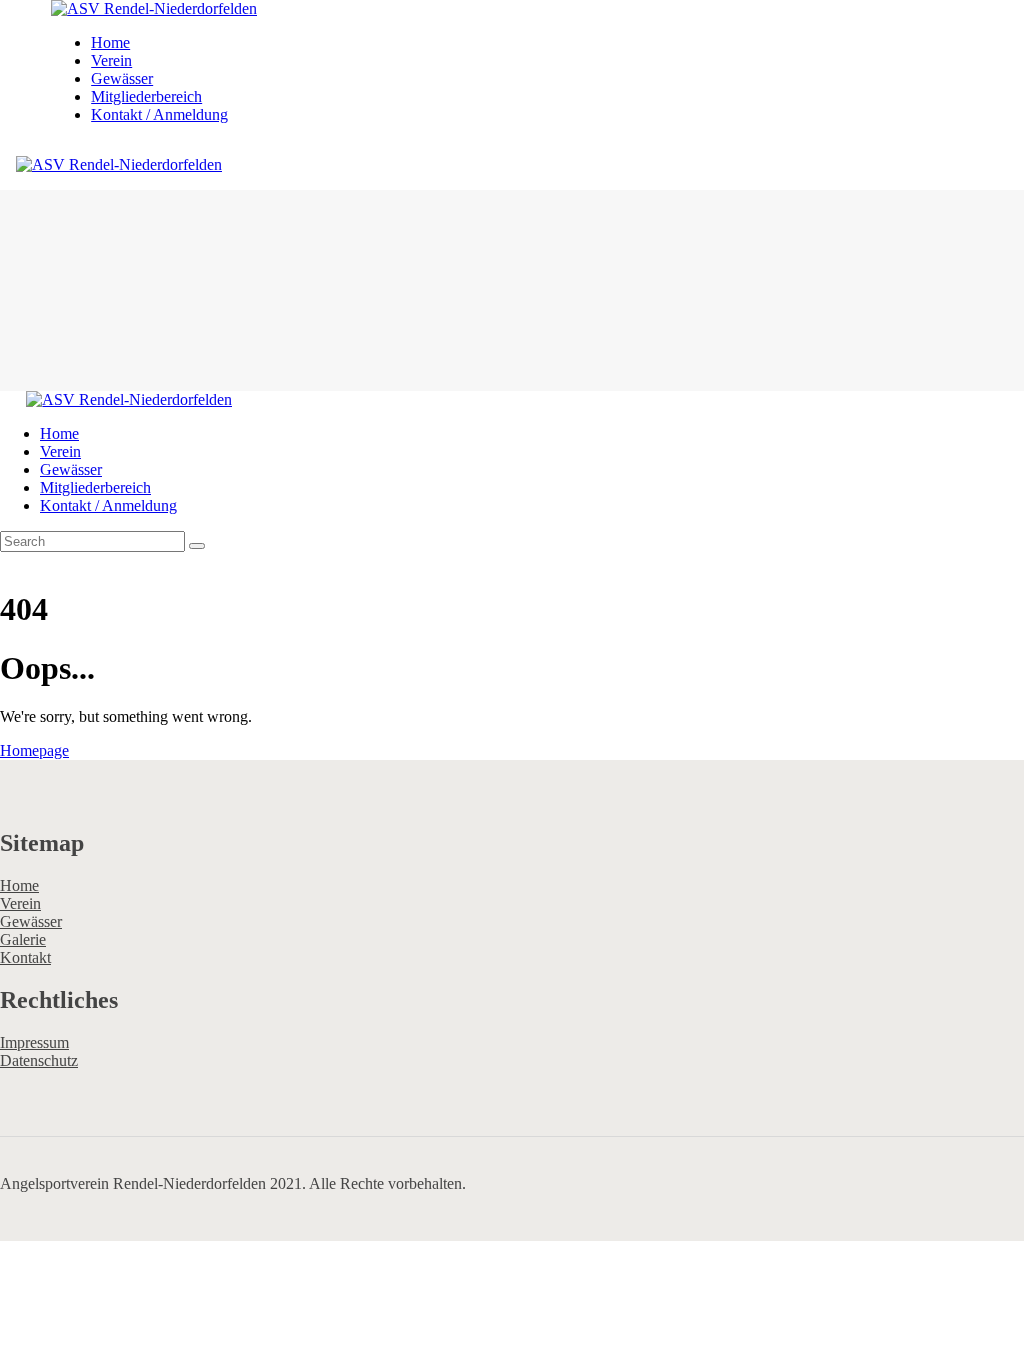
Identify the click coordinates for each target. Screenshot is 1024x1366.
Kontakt (25, 957)
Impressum (34, 1042)
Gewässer (31, 921)
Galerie (23, 939)
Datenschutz (39, 1060)
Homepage (34, 750)
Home (19, 885)
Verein (20, 903)
